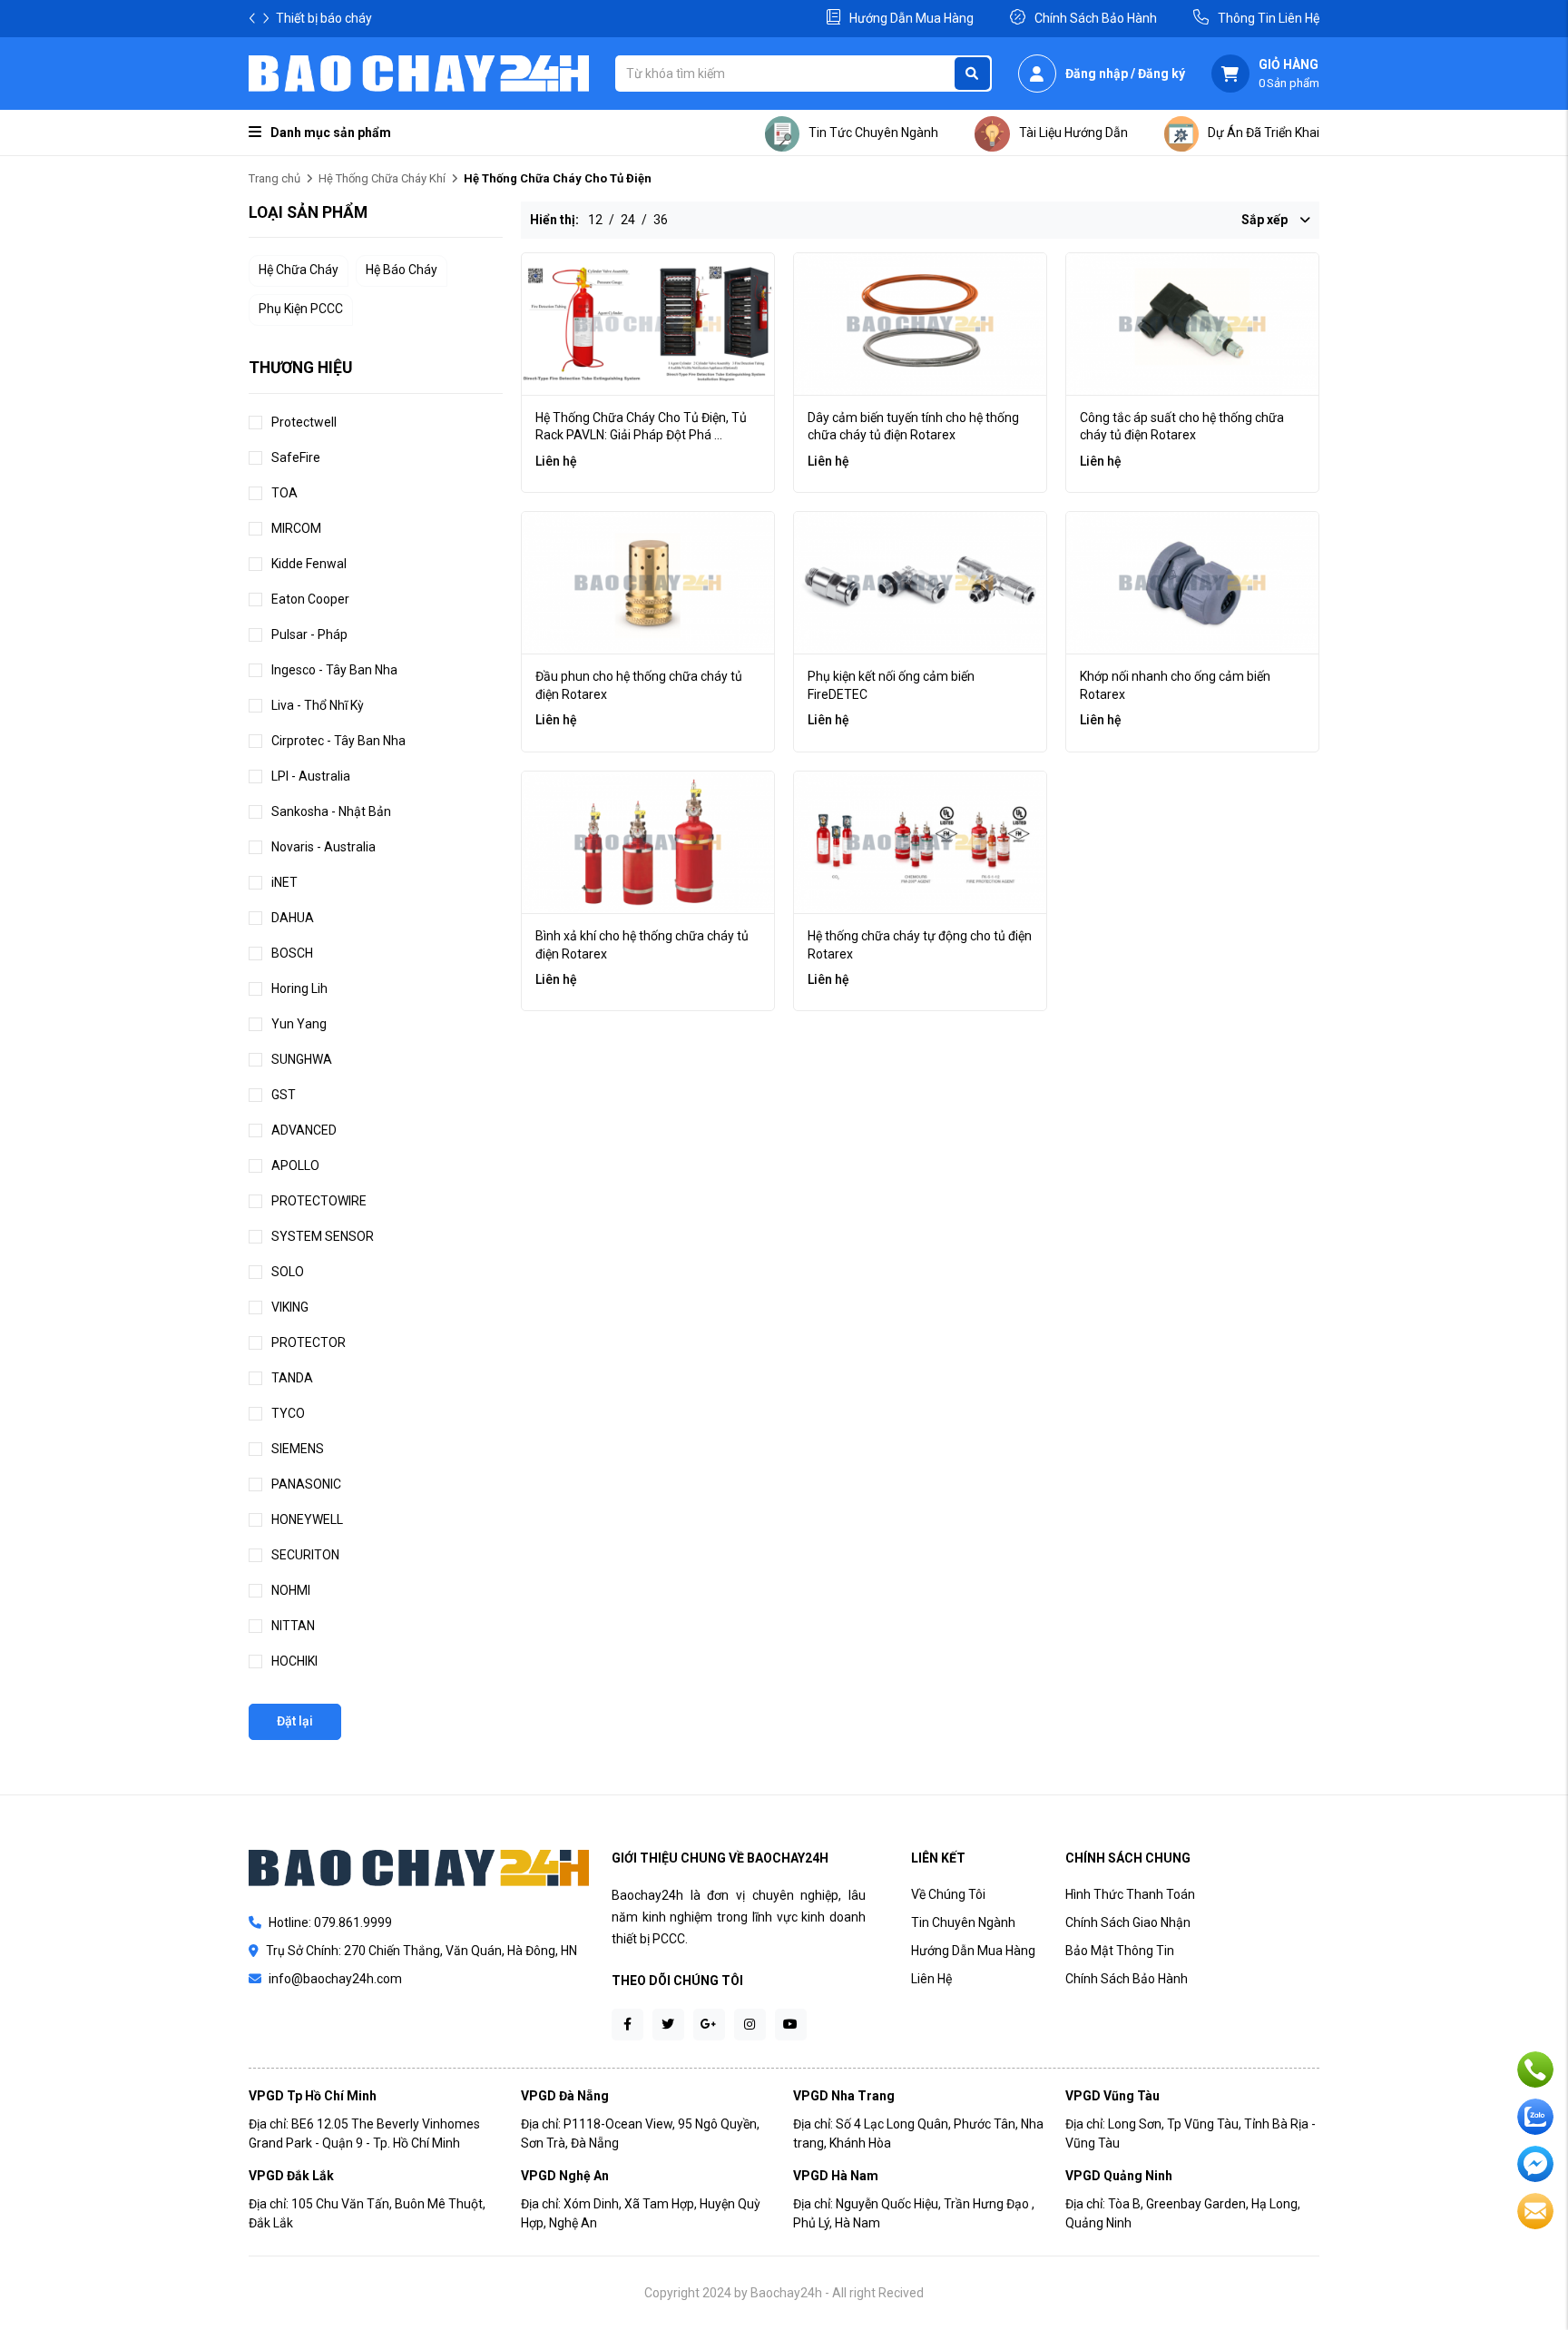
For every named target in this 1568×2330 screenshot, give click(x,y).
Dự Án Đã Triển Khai (1264, 133)
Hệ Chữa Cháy (299, 270)
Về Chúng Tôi (948, 1894)
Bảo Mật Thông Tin (1120, 1951)
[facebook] (627, 2025)
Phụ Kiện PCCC (301, 309)
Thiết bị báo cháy (324, 18)
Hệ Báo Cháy (402, 270)
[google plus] (709, 2025)
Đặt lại (295, 1721)
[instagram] (750, 2025)
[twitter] (668, 2025)
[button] (266, 18)
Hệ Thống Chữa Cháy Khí (382, 178)
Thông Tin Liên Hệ (1269, 18)
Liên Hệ (931, 1979)
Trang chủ (274, 178)
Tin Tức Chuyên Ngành (873, 133)
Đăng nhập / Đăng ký (1125, 74)
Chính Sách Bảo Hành (1096, 18)
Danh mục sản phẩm (331, 133)
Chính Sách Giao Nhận (1128, 1922)
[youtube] (791, 2025)
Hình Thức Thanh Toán (1130, 1894)
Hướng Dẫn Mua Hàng (911, 18)
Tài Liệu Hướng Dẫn (1073, 133)
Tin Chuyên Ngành (963, 1922)
